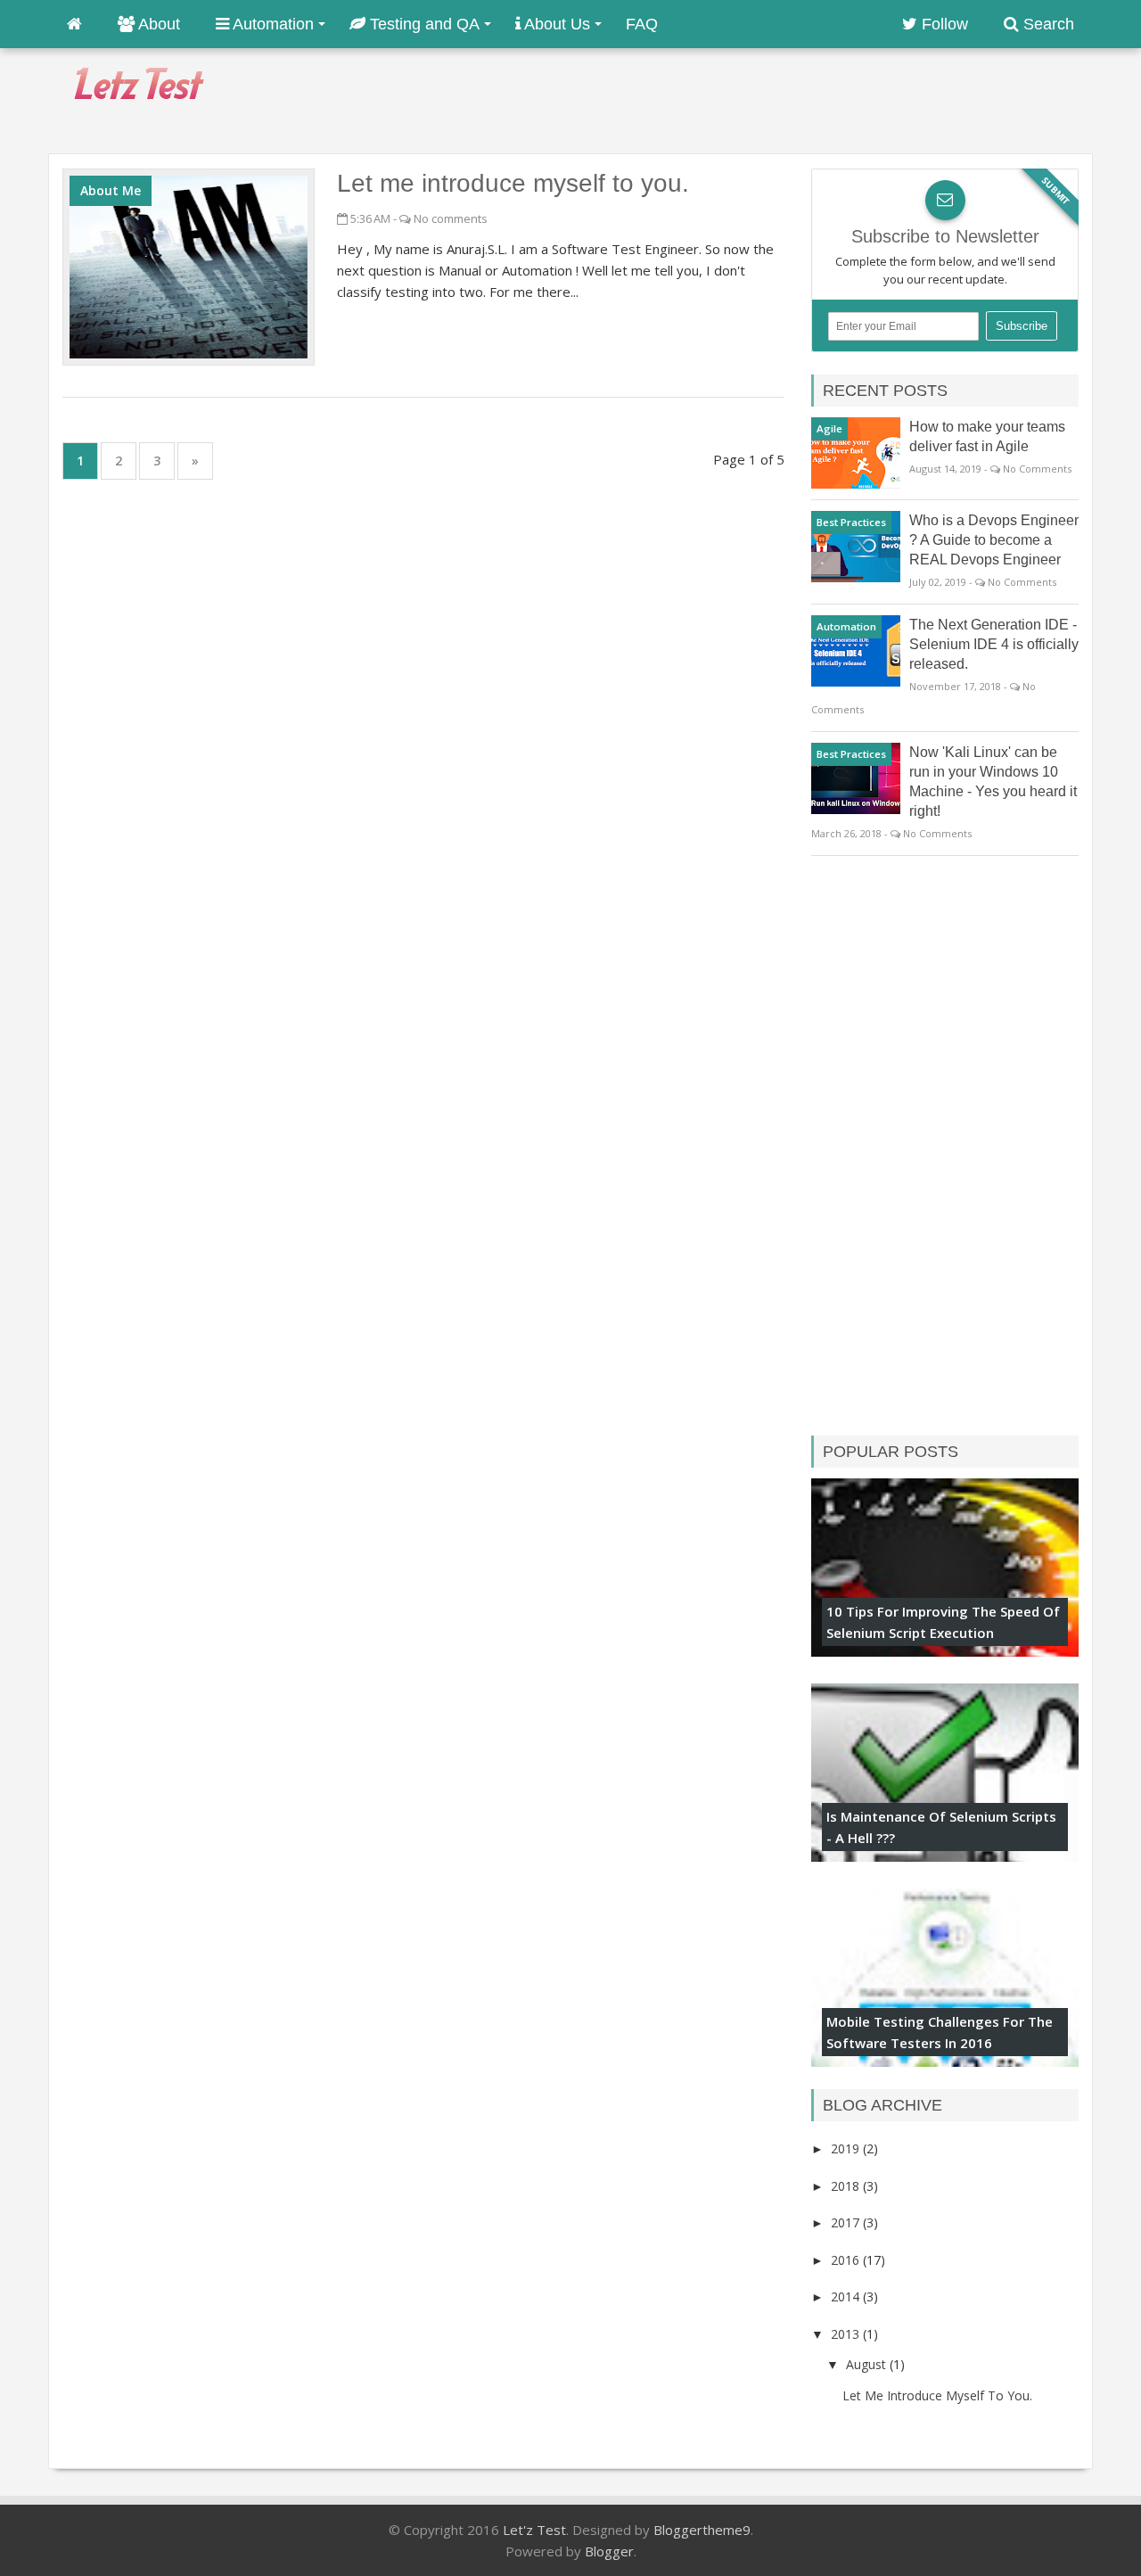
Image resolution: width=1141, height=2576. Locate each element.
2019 (847, 2148)
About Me (111, 190)
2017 (847, 2222)
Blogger (609, 2551)
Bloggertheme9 (702, 2530)
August (868, 2364)
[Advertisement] (768, 99)
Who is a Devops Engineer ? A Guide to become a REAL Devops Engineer (994, 540)
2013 (847, 2334)
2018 (847, 2186)
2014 (847, 2296)
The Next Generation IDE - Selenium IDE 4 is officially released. (994, 644)
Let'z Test (534, 2530)
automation (846, 626)
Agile (829, 428)
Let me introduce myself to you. (513, 183)
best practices (851, 522)
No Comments (1037, 469)
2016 (847, 2260)
